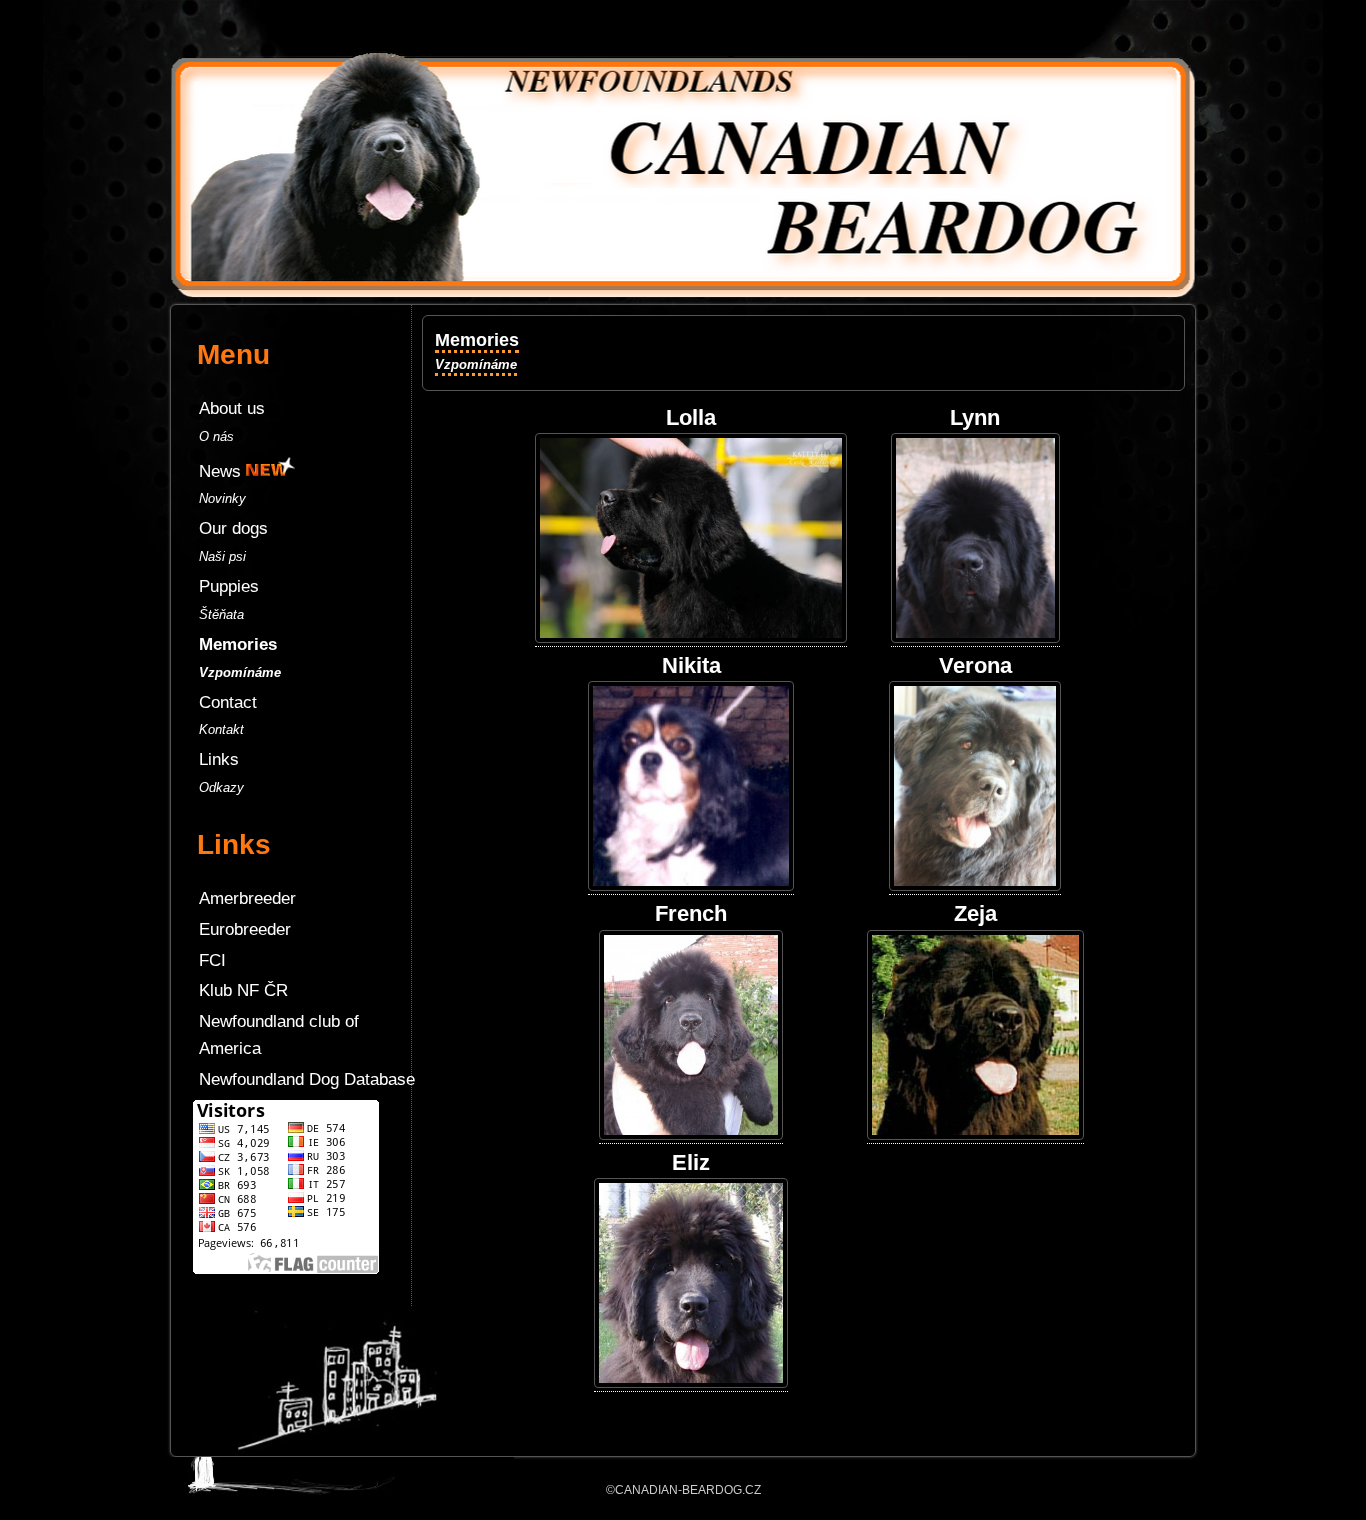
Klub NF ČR (243, 990)
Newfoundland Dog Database (307, 1079)
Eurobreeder (245, 929)
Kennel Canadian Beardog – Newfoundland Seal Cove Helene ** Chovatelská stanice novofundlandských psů (683, 30)
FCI (212, 960)
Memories (477, 351)
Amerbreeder (247, 898)
